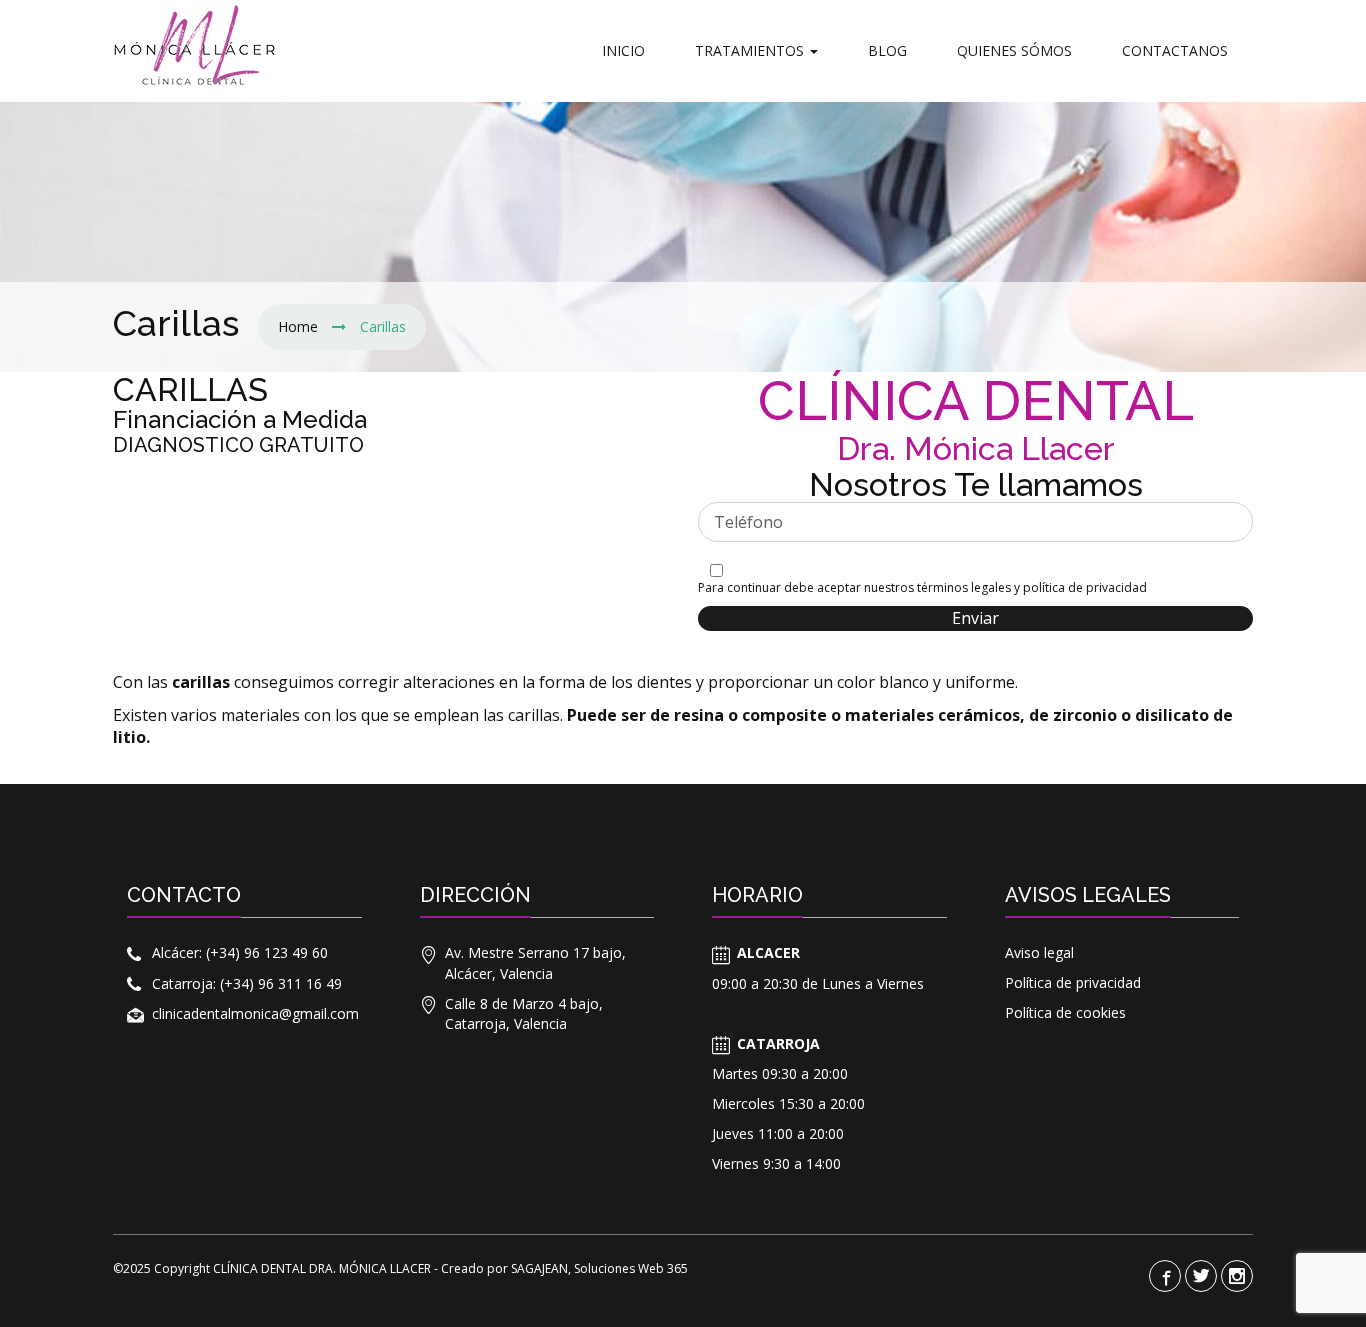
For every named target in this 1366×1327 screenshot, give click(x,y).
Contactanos (1175, 50)
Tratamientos (751, 50)
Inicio (623, 50)
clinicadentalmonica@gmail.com (255, 1013)
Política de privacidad (1073, 982)
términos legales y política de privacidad (1032, 587)
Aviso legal (1039, 952)
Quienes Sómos (1014, 50)
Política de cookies (1065, 1012)
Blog (887, 50)
